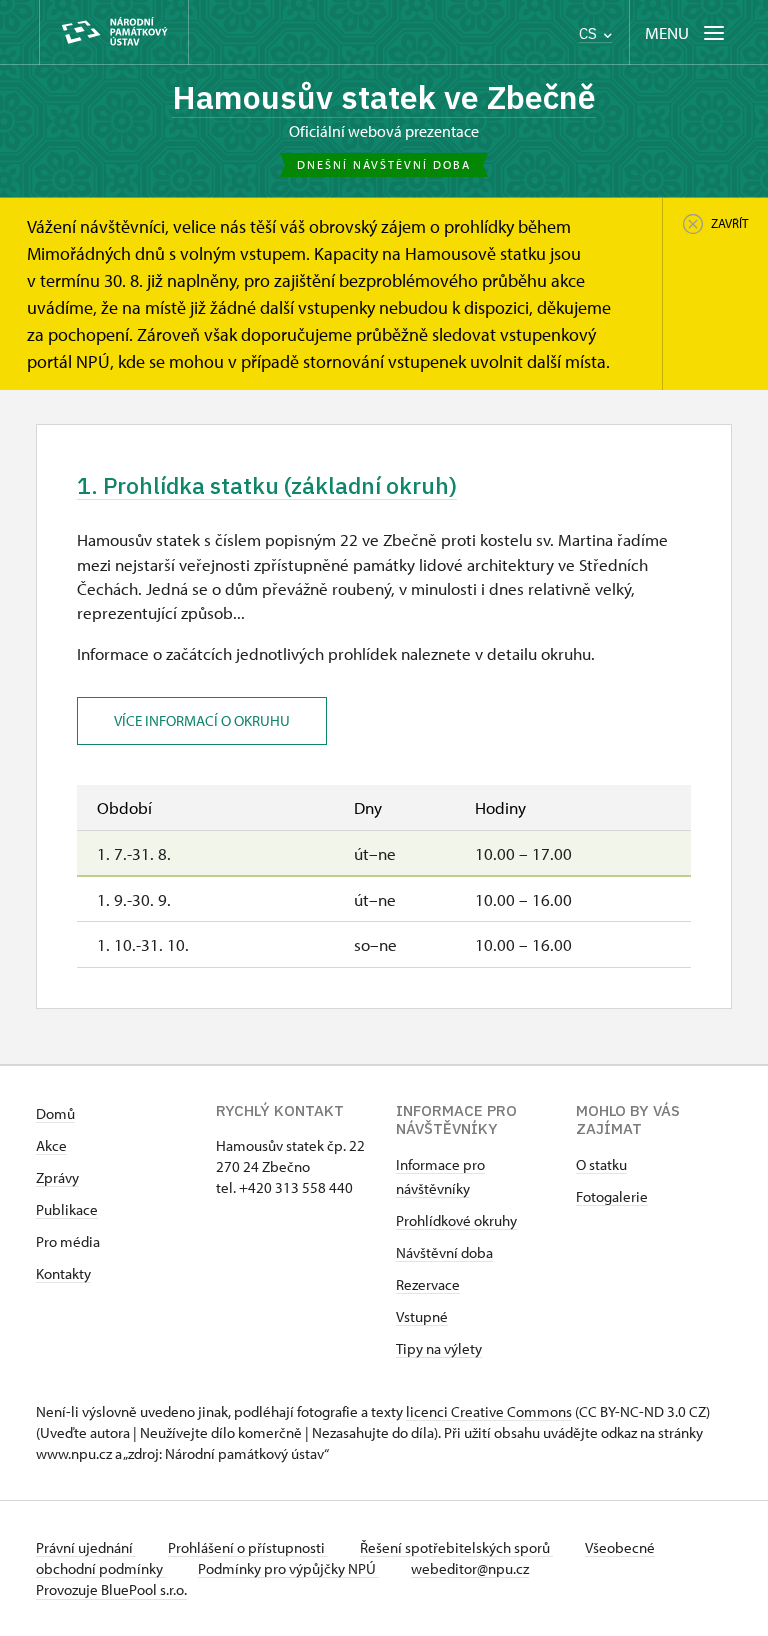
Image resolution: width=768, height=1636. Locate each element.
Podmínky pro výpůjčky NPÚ (288, 1568)
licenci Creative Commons (489, 1411)
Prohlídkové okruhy (456, 1220)
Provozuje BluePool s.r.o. (111, 1589)
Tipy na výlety (439, 1348)
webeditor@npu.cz (470, 1568)
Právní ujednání (86, 1547)
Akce (51, 1145)
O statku (601, 1164)
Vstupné (422, 1316)
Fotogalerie (612, 1196)
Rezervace (428, 1284)
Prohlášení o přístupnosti (248, 1547)
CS (590, 33)
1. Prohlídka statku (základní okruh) (267, 485)
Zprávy (57, 1177)
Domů (55, 1113)
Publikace (67, 1209)
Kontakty (63, 1273)
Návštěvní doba (444, 1252)
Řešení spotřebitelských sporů (456, 1547)
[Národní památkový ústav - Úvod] (114, 32)
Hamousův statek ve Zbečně (384, 97)
